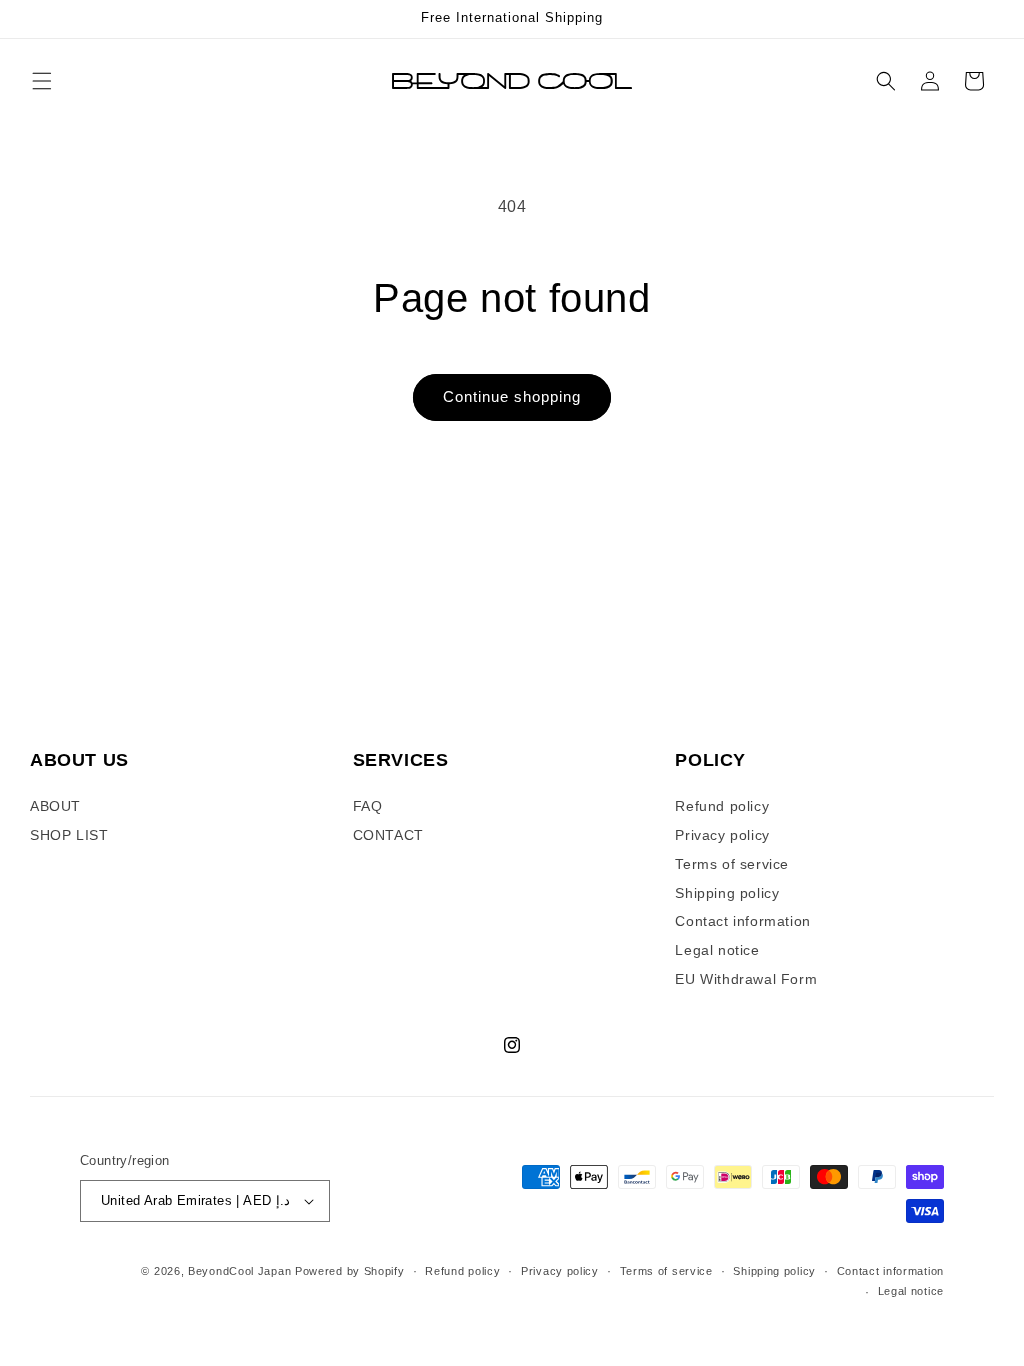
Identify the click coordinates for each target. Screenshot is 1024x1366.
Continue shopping (512, 396)
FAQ (368, 806)
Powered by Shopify (350, 1271)
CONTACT (388, 835)
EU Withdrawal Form (746, 979)
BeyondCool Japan (239, 1271)
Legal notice (717, 950)
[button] (42, 81)
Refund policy (722, 806)
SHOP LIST (69, 835)
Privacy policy (722, 835)
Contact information (742, 921)
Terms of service (732, 864)
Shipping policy (727, 893)
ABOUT (55, 806)
